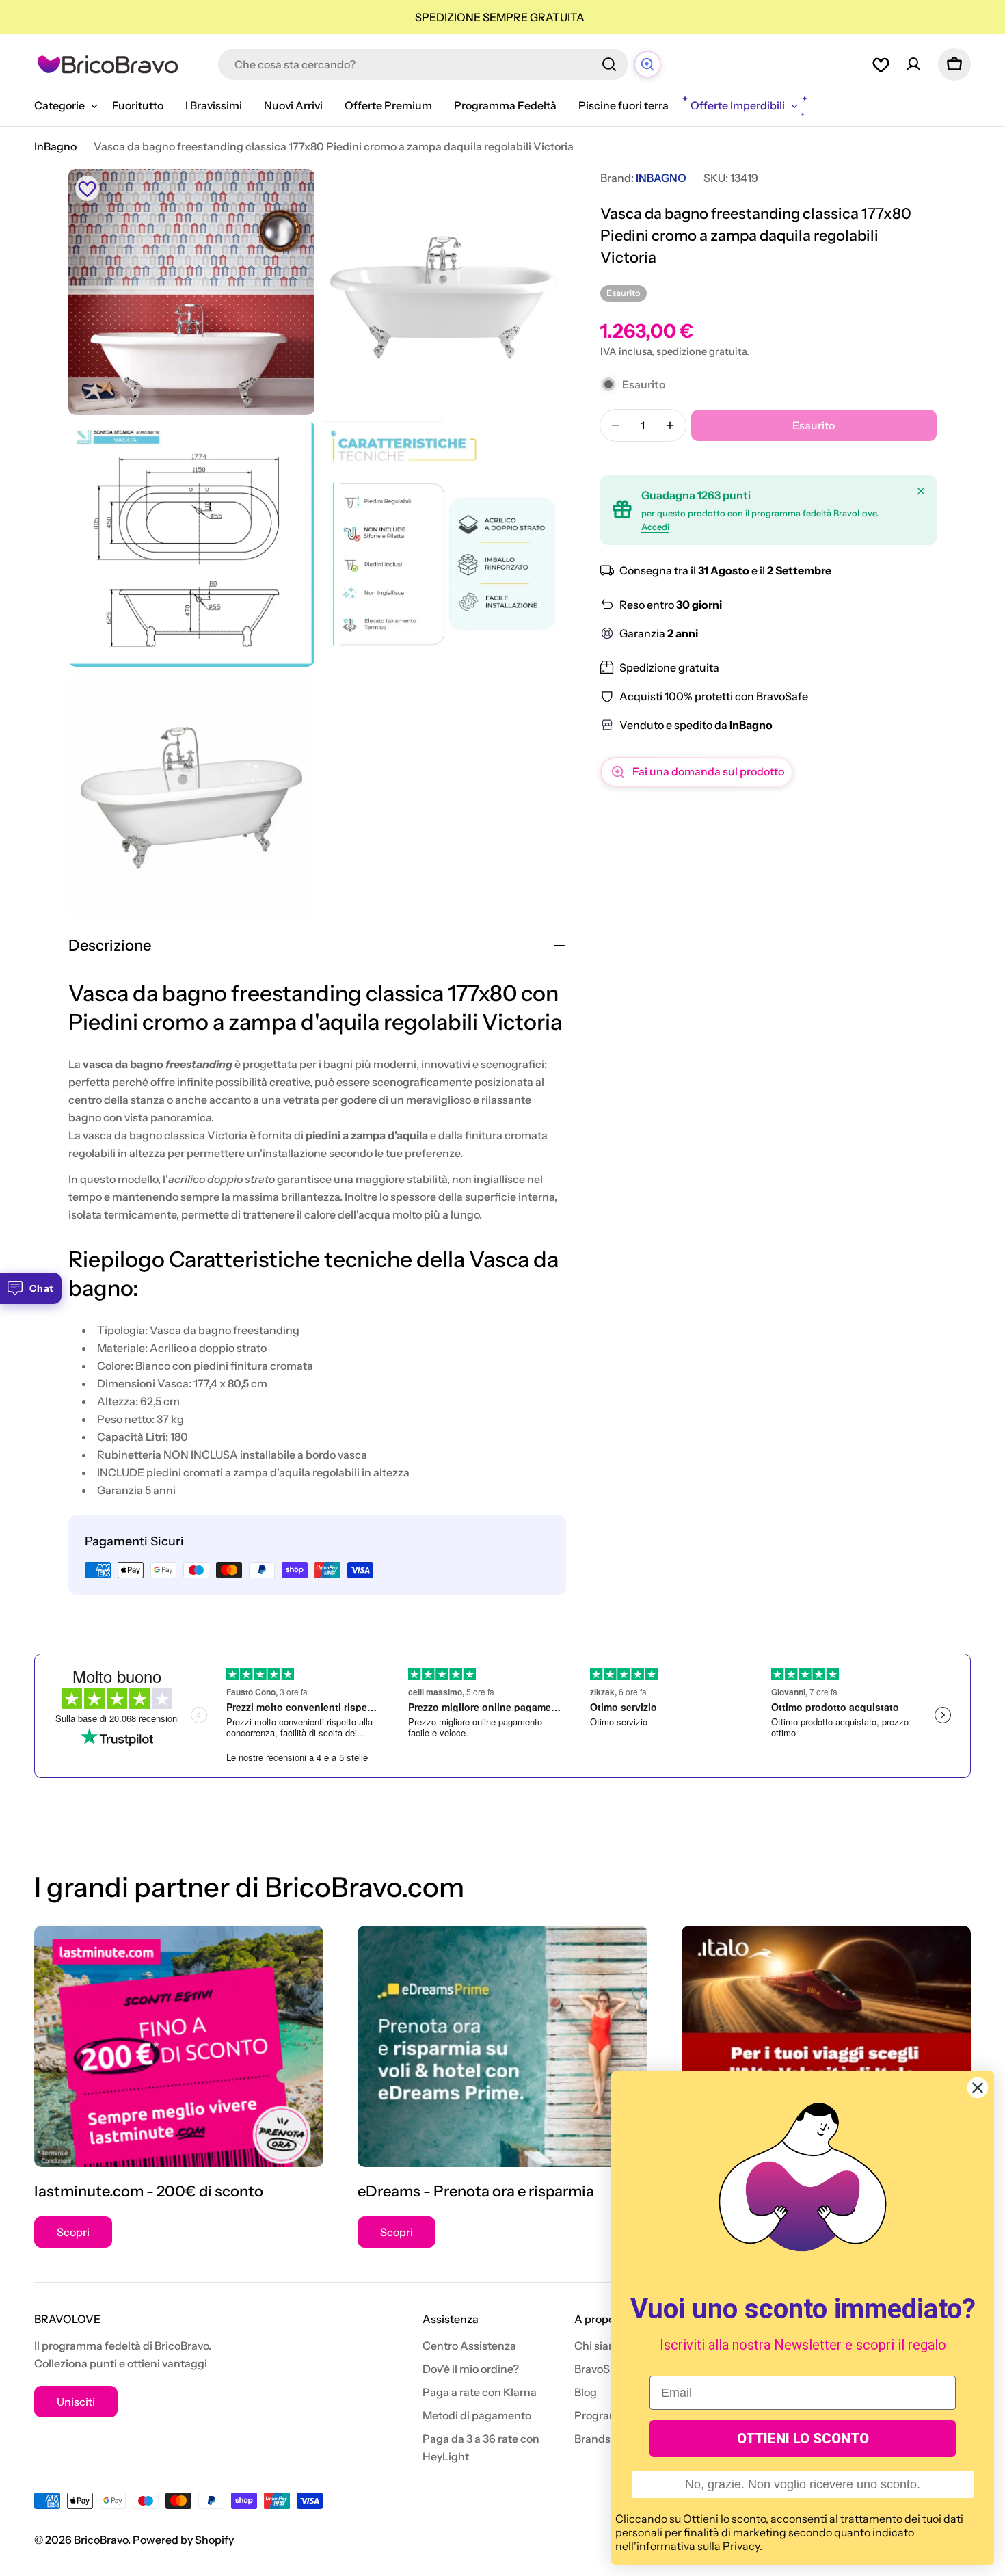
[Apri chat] (647, 64)
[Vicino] (921, 491)
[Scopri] (179, 2046)
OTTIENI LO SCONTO (803, 2439)
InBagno (55, 146)
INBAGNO (661, 178)
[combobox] (423, 64)
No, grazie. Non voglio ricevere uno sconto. (803, 2484)
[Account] (913, 64)
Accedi (655, 527)
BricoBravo (101, 2540)
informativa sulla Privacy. (699, 2546)
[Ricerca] (609, 64)
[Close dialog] (978, 2088)
